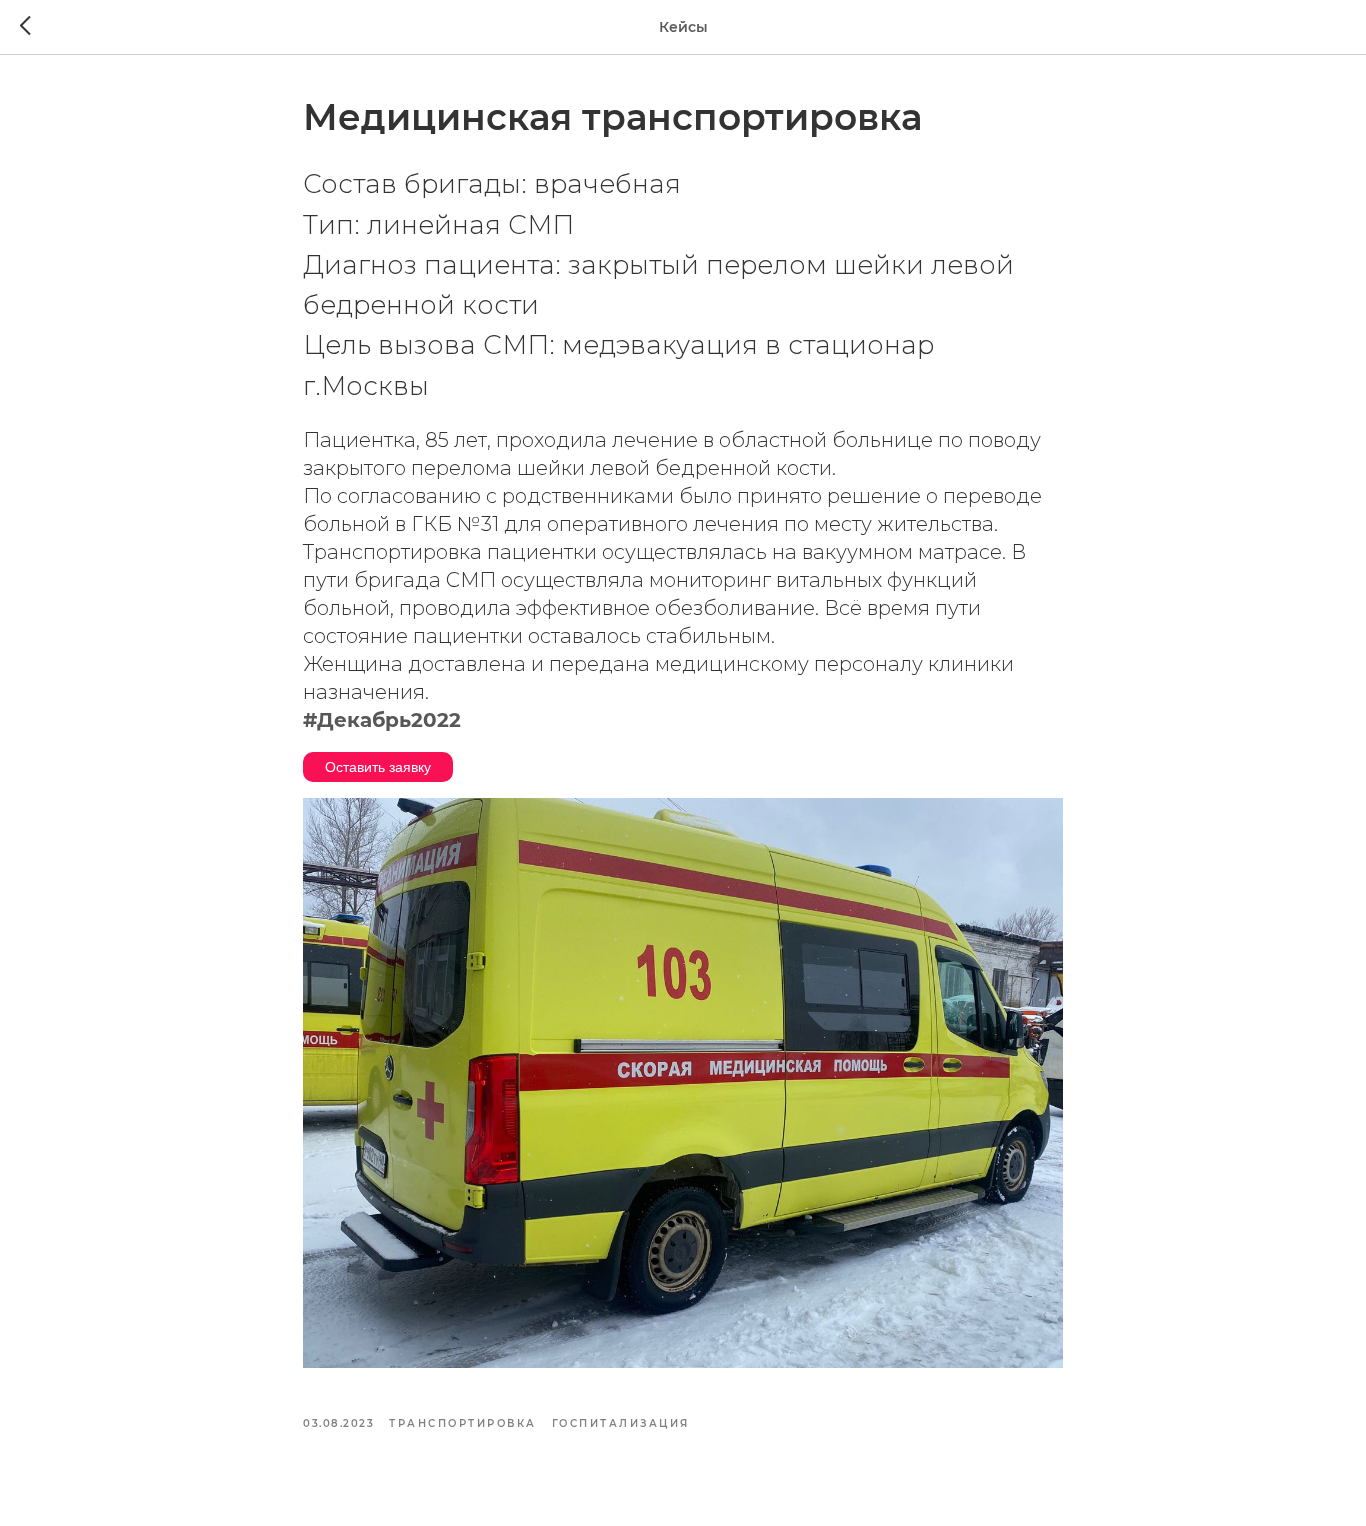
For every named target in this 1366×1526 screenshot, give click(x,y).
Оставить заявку (378, 767)
